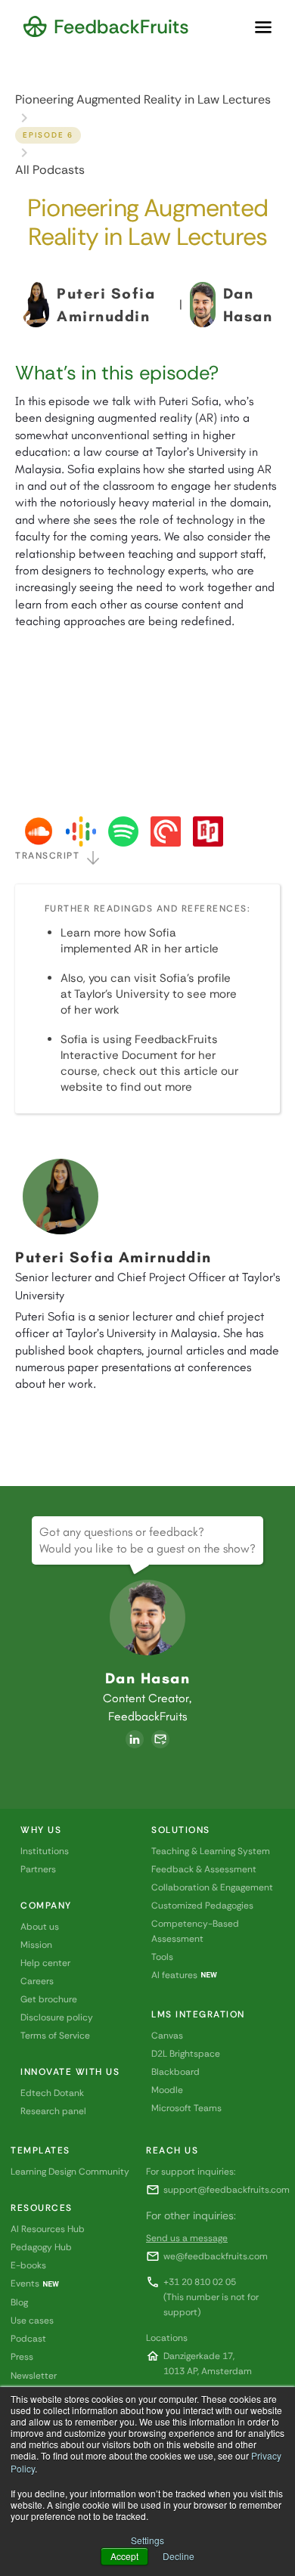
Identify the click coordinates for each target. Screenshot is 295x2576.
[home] (106, 27)
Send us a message (187, 2238)
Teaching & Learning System (211, 1851)
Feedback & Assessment (204, 1869)
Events (25, 2283)
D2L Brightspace (186, 2054)
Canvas (167, 2036)
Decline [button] (179, 2556)
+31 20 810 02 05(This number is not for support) (211, 2297)
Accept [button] (124, 2556)
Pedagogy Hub (41, 2247)
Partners (38, 1869)
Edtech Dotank (52, 2093)
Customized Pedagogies (202, 1906)
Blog (19, 2302)
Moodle (167, 2090)
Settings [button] (147, 2540)
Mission (36, 1945)
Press (22, 2357)
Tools (162, 1957)
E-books (28, 2265)
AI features (174, 1975)
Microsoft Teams (186, 2108)
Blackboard (175, 2072)
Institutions (45, 1851)
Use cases (32, 2321)
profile (214, 978)
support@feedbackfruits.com (227, 2190)
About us (40, 1927)
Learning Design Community (70, 2172)
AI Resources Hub (48, 2229)
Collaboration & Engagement (212, 1887)
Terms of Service (55, 2036)
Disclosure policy (57, 2017)
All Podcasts (50, 170)
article (202, 949)
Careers (37, 1981)
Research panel (53, 2111)
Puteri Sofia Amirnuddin (113, 1257)
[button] (263, 27)
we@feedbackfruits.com (216, 2256)
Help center (45, 1963)
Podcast (28, 2339)
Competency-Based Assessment (195, 1931)
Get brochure (49, 1999)
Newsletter (34, 2376)
